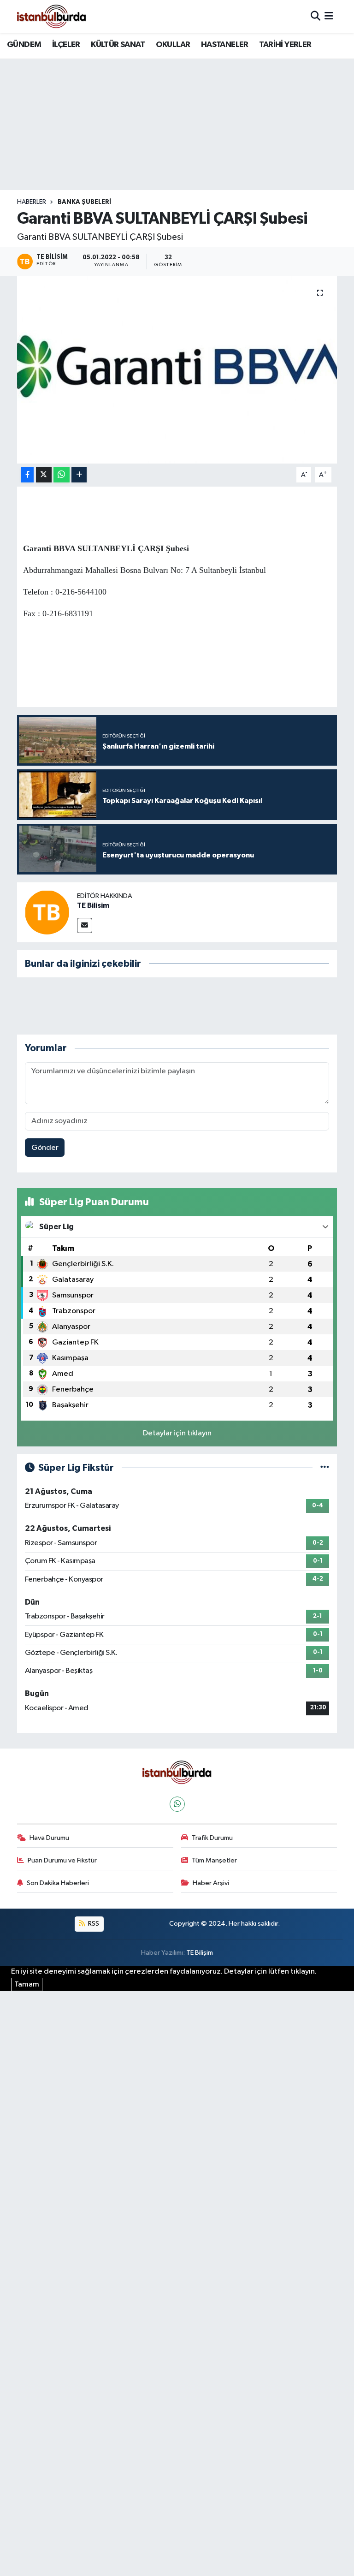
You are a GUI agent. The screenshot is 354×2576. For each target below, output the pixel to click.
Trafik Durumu (212, 1838)
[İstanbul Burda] (52, 16)
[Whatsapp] (177, 1804)
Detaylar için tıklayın (177, 1433)
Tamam (27, 1984)
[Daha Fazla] (79, 475)
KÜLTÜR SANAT (118, 45)
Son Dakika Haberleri (58, 1883)
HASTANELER (225, 45)
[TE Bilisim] (47, 912)
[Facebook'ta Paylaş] (27, 475)
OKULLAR (173, 45)
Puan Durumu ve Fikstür (62, 1860)
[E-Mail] (85, 925)
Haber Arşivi (211, 1883)
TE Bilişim (200, 1953)
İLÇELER (66, 45)
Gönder (45, 1148)
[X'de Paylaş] (44, 475)
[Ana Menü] (329, 16)
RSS (93, 1924)
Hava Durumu (49, 1838)
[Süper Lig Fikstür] (325, 1468)
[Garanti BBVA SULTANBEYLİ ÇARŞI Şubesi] (177, 370)
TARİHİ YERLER (285, 45)
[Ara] (316, 16)
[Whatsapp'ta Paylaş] (62, 475)
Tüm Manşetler (214, 1860)
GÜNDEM (24, 45)
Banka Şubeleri (84, 202)
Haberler (32, 202)
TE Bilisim (93, 905)
